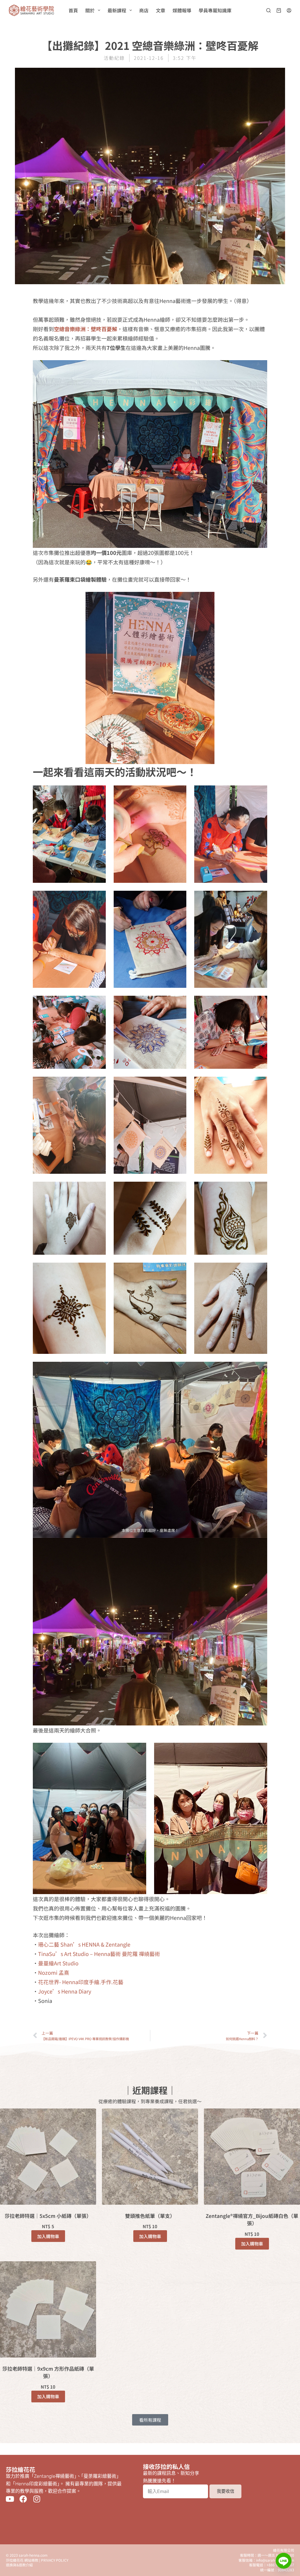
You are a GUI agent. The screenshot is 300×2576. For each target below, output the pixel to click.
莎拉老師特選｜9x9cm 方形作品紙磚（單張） (48, 2372)
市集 (81, 2017)
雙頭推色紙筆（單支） (150, 2216)
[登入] (289, 10)
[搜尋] (269, 10)
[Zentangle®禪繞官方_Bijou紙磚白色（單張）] (252, 2157)
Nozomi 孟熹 (54, 1972)
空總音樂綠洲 (102, 2017)
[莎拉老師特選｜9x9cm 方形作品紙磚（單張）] (48, 2309)
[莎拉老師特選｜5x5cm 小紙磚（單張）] (48, 2157)
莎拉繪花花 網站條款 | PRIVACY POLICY (37, 2560)
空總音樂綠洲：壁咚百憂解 (86, 329)
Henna (45, 2017)
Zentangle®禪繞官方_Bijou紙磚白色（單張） (252, 2220)
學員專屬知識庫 (215, 10)
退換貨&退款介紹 (19, 2565)
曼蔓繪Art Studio (58, 1963)
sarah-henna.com (33, 2555)
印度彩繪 (64, 2017)
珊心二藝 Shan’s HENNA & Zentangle (84, 1944)
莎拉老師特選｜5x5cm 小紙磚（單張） (48, 2216)
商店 (144, 10)
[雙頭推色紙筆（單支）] (150, 2157)
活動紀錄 (114, 58)
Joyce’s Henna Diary (65, 1991)
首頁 (73, 10)
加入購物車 (48, 2236)
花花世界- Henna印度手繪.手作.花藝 (81, 1982)
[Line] (284, 2561)
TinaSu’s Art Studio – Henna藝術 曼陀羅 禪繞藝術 (99, 1954)
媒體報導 (182, 10)
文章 (161, 10)
